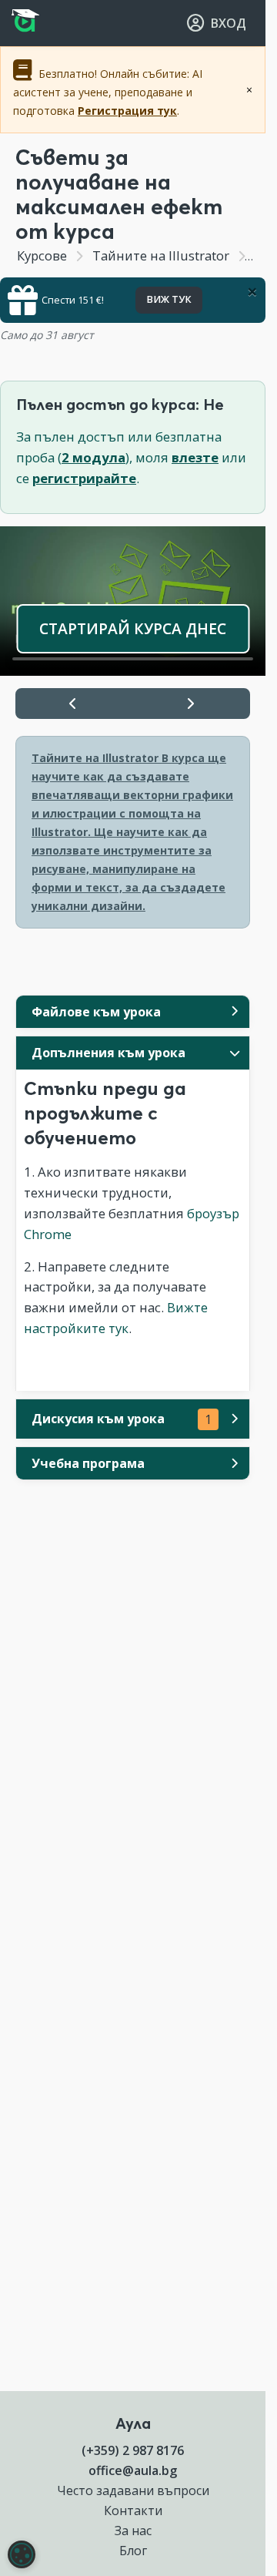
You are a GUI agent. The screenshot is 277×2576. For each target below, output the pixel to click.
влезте (195, 457)
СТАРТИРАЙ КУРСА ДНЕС (133, 628)
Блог (133, 2551)
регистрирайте (84, 478)
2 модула (93, 457)
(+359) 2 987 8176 (133, 2450)
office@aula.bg (133, 2470)
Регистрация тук (127, 111)
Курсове (42, 255)
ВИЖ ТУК (169, 299)
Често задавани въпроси (133, 2490)
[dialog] (22, 2554)
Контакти (133, 2511)
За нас (133, 2531)
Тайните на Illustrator (161, 255)
